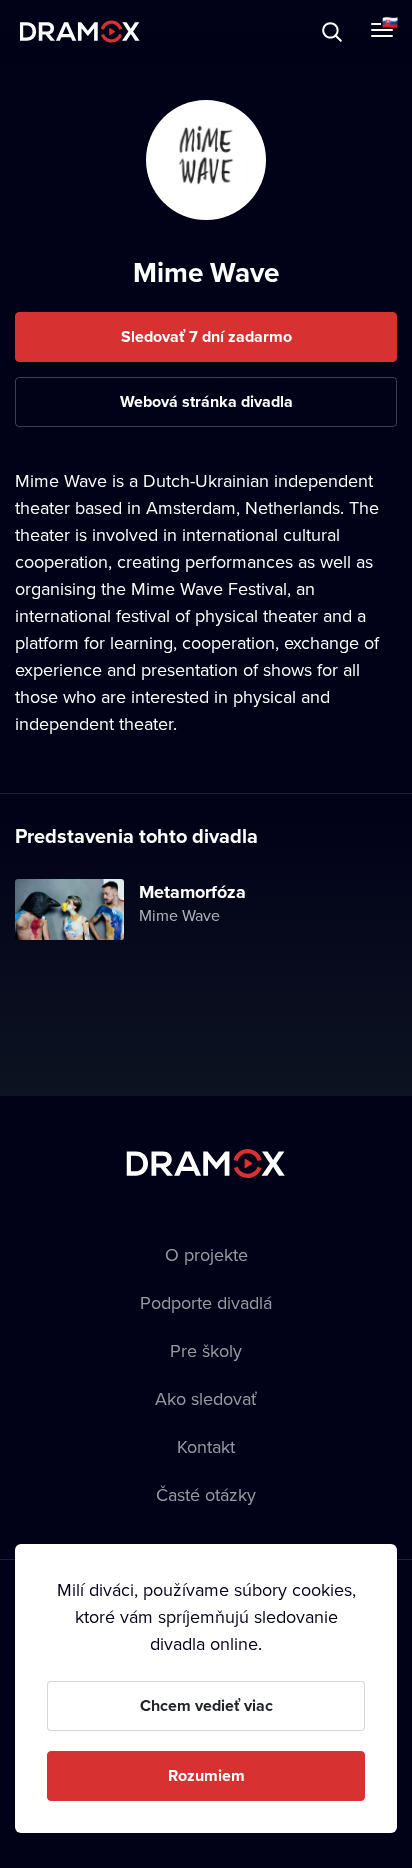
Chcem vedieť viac (206, 1705)
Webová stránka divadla (206, 401)
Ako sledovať (206, 1398)
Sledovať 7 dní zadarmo (206, 336)
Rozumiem (206, 1775)
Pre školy (206, 1350)
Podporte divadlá (206, 1302)
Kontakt (206, 1446)
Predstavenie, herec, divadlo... (201, 31)
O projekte (206, 1254)
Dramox (80, 31)
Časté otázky (206, 1494)
